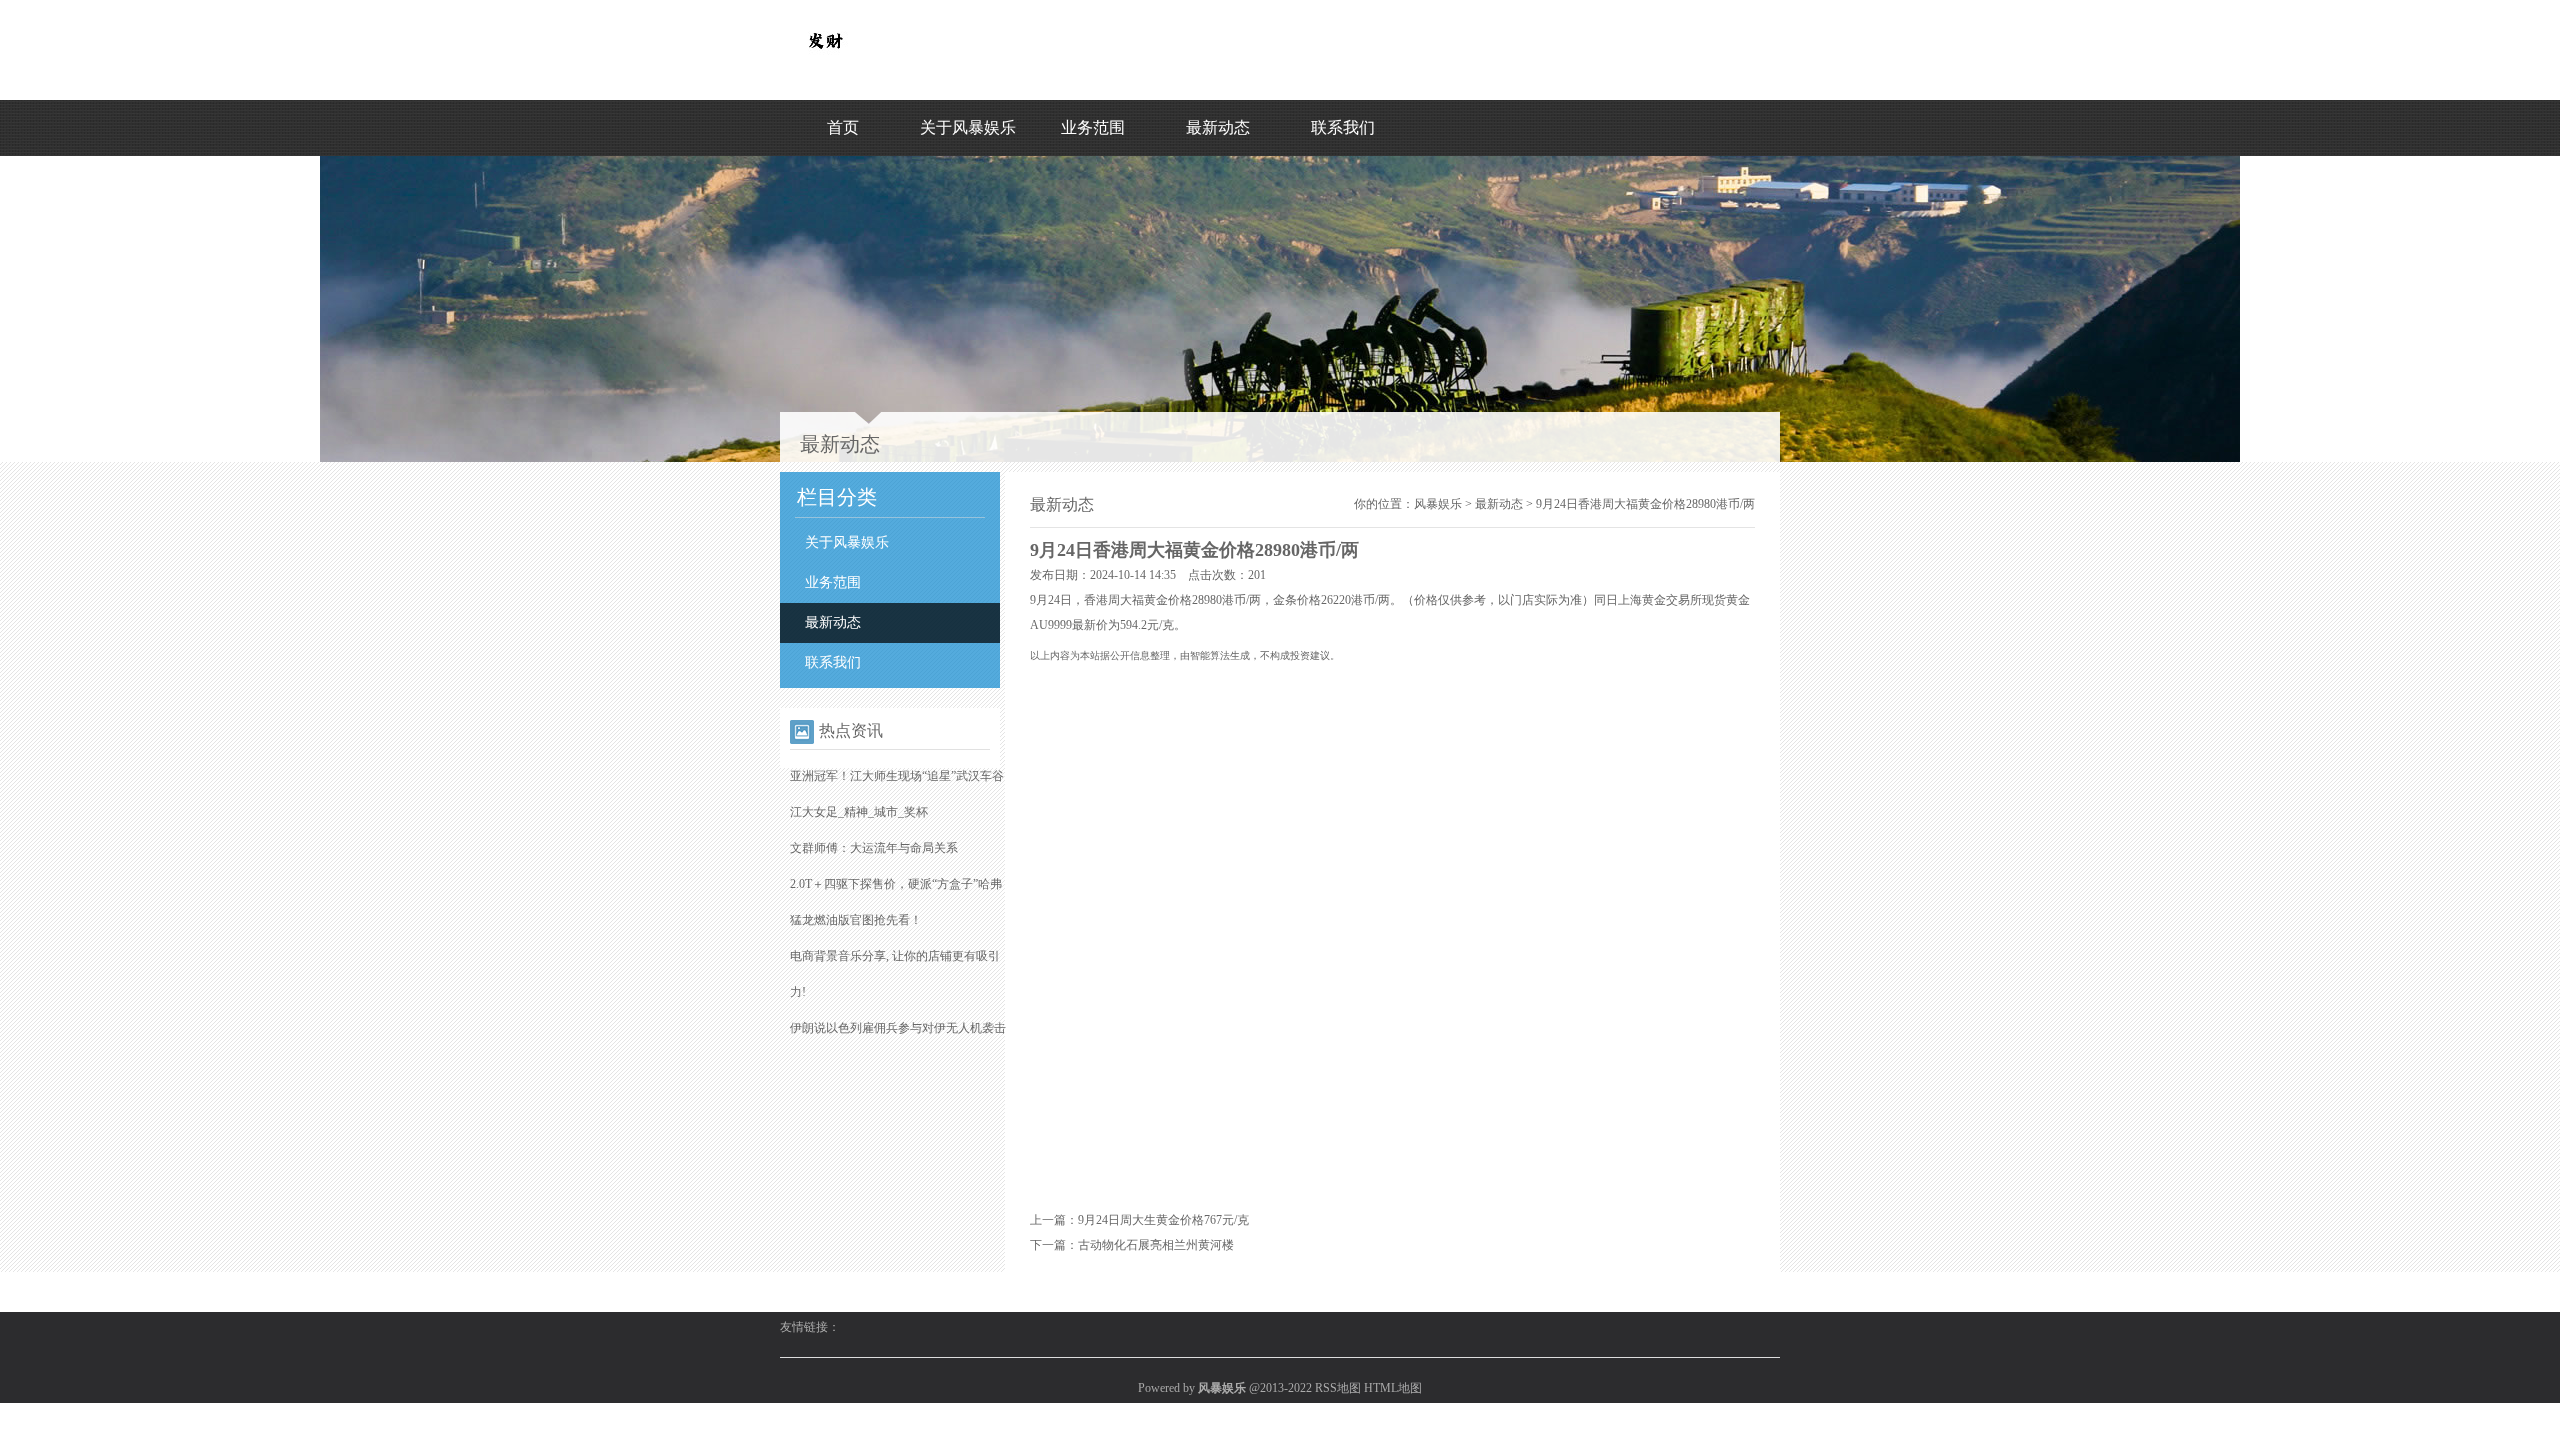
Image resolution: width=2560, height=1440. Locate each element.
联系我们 (1343, 127)
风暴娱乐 (1438, 504)
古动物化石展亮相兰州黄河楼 (1156, 1245)
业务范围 (1093, 127)
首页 (843, 127)
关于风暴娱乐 (968, 127)
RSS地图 (1338, 1388)
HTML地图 (1393, 1388)
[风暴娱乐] (825, 61)
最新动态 (1218, 127)
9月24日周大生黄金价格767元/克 (1163, 1220)
